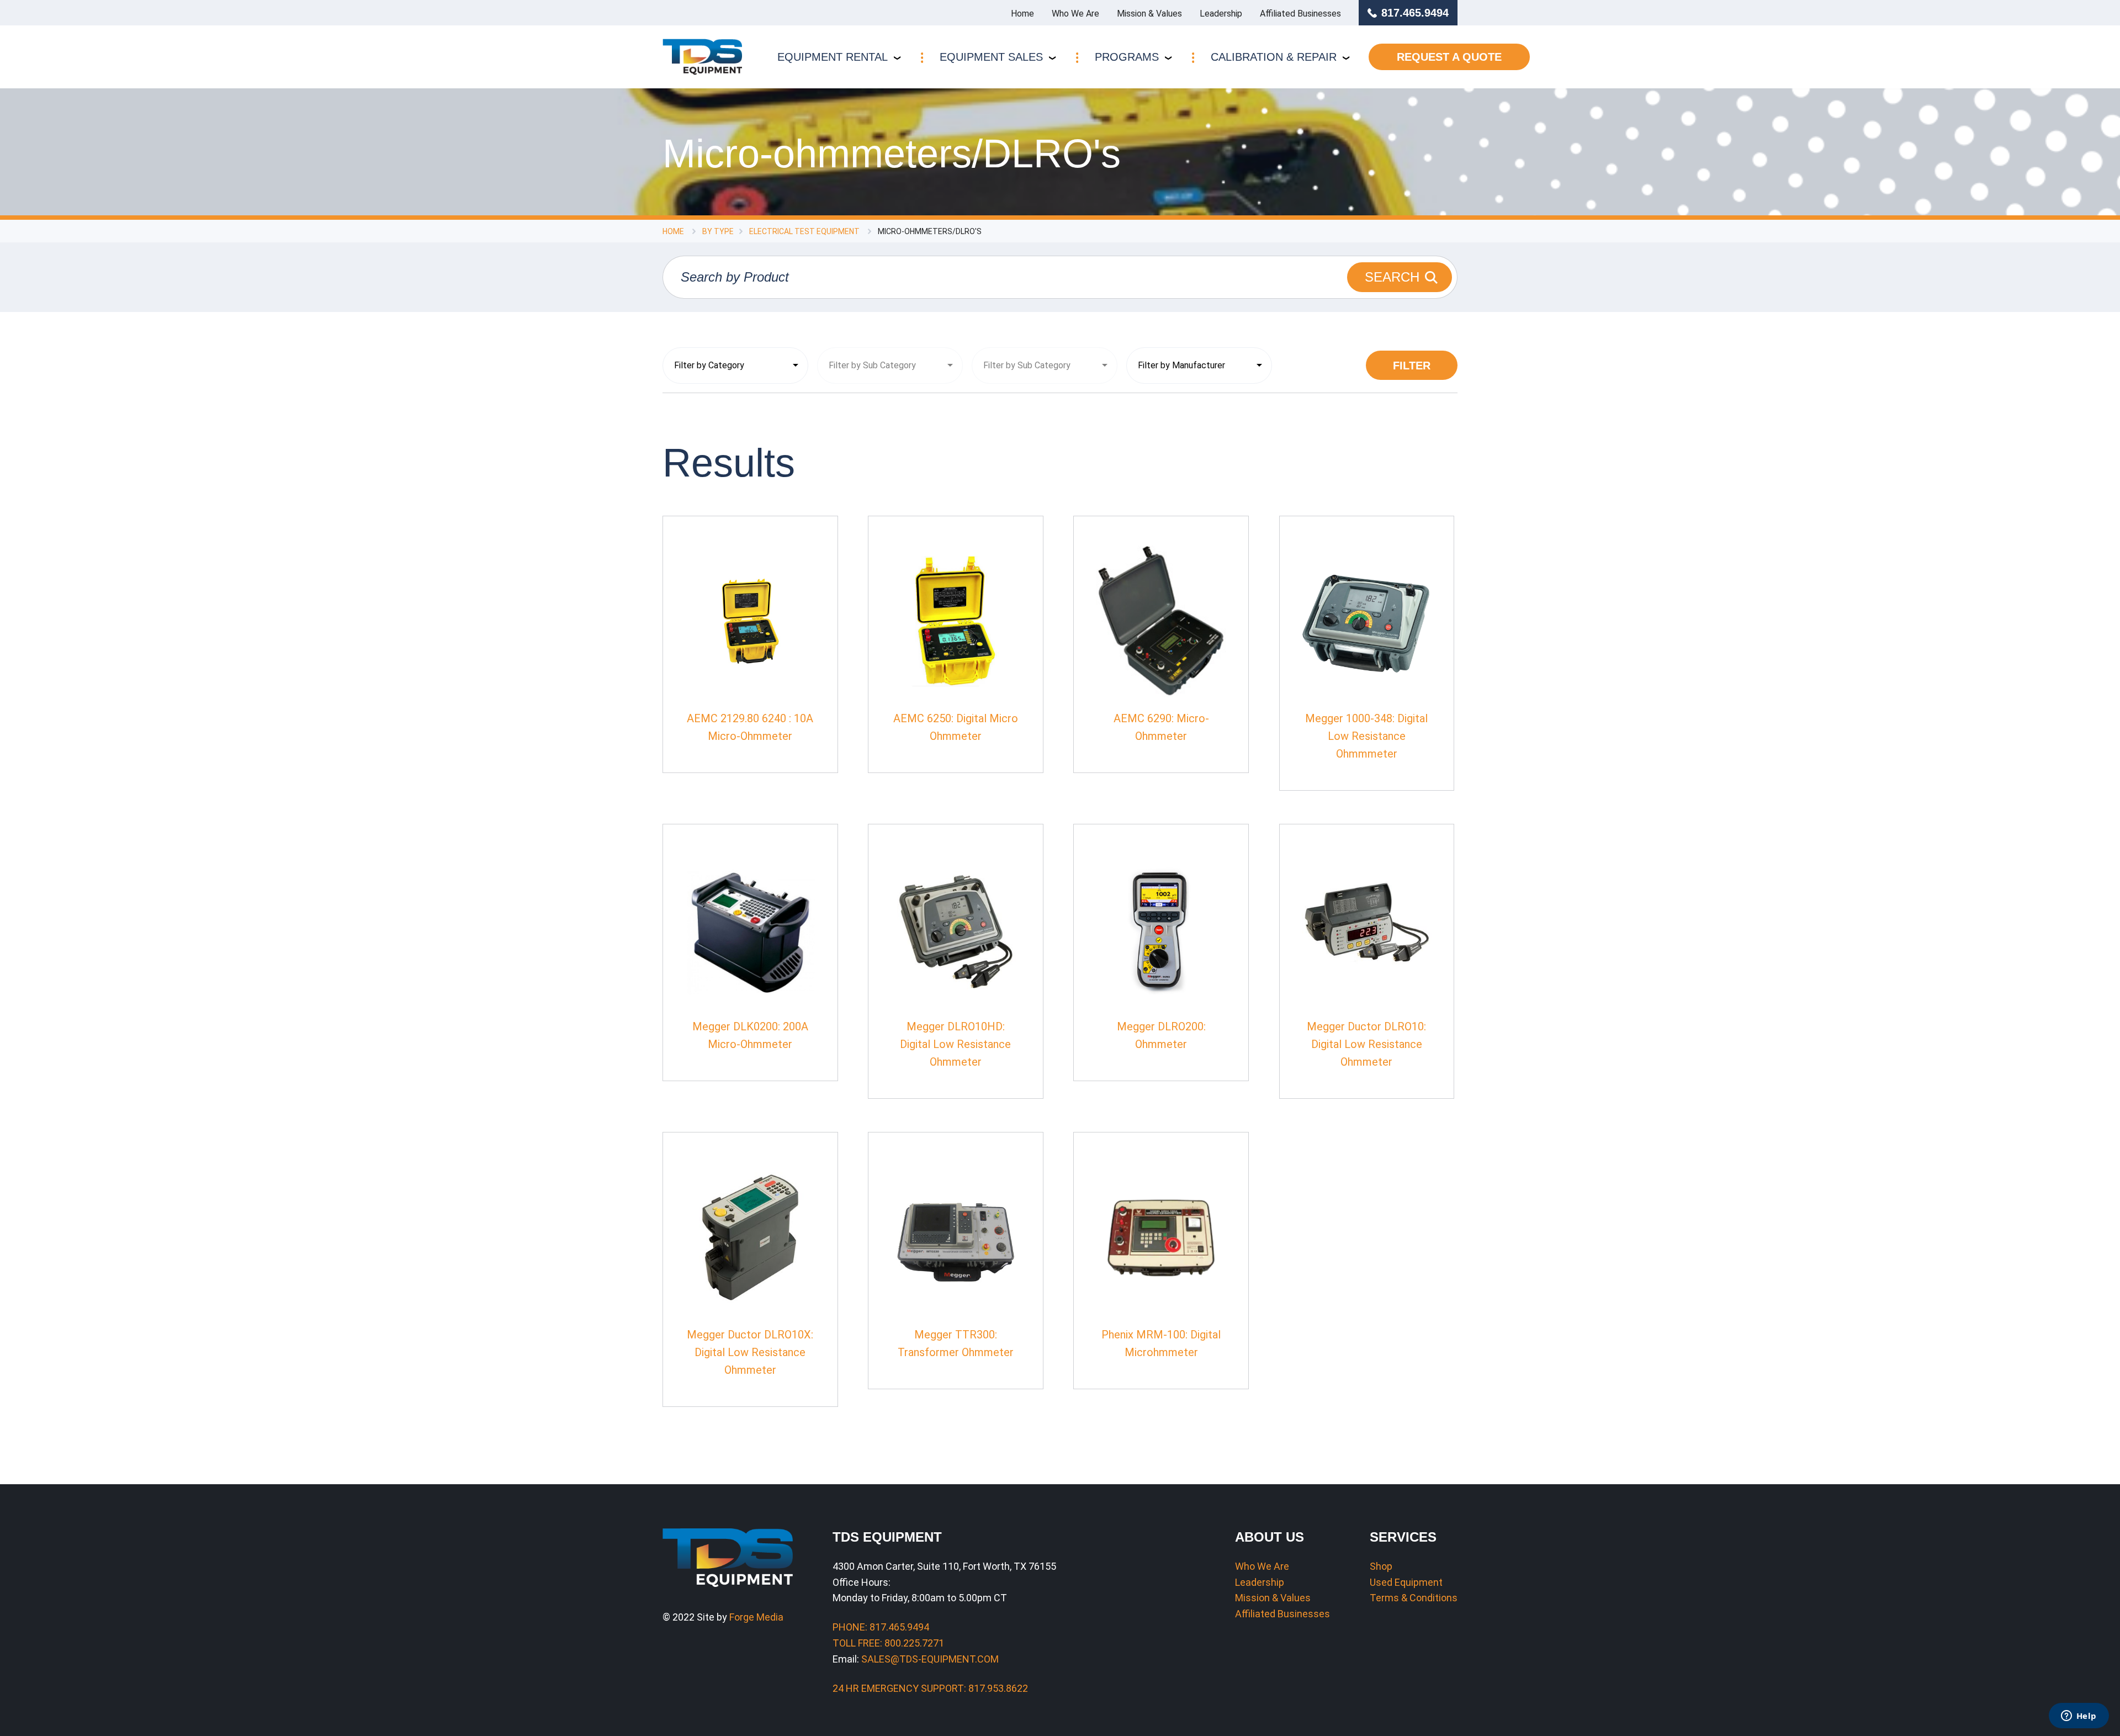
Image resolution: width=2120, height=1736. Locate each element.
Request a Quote (1449, 57)
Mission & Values (1149, 14)
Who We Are (1075, 14)
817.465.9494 (1415, 13)
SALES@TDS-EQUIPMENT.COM (930, 1659)
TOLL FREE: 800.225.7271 (888, 1643)
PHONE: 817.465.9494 (881, 1627)
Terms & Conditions (1414, 1598)
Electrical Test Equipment (804, 231)
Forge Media (756, 1617)
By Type (718, 231)
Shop (1381, 1566)
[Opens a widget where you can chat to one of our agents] (2079, 1717)
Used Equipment (1406, 1582)
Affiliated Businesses (1300, 14)
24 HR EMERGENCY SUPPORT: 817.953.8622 (930, 1688)
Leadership (1221, 14)
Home (1022, 14)
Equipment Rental (833, 57)
